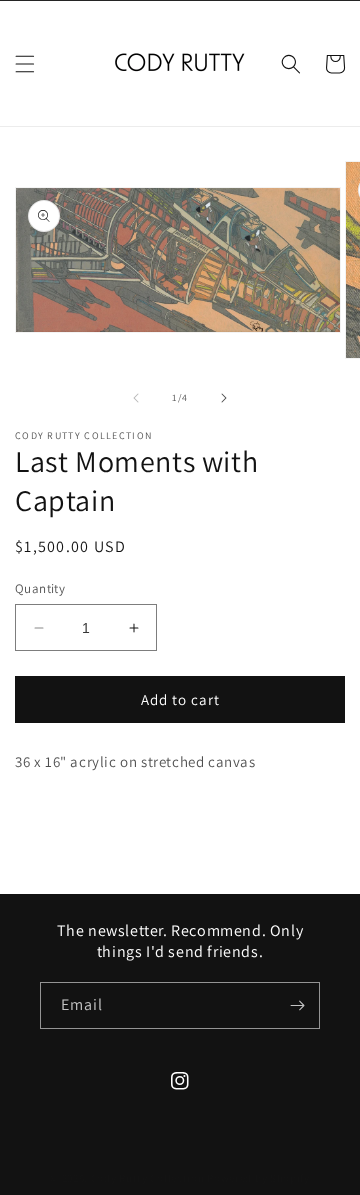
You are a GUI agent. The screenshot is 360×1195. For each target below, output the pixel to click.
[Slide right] (224, 398)
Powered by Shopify (258, 1178)
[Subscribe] (297, 1005)
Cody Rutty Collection (148, 1178)
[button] (25, 64)
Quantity (40, 588)
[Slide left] (136, 398)
